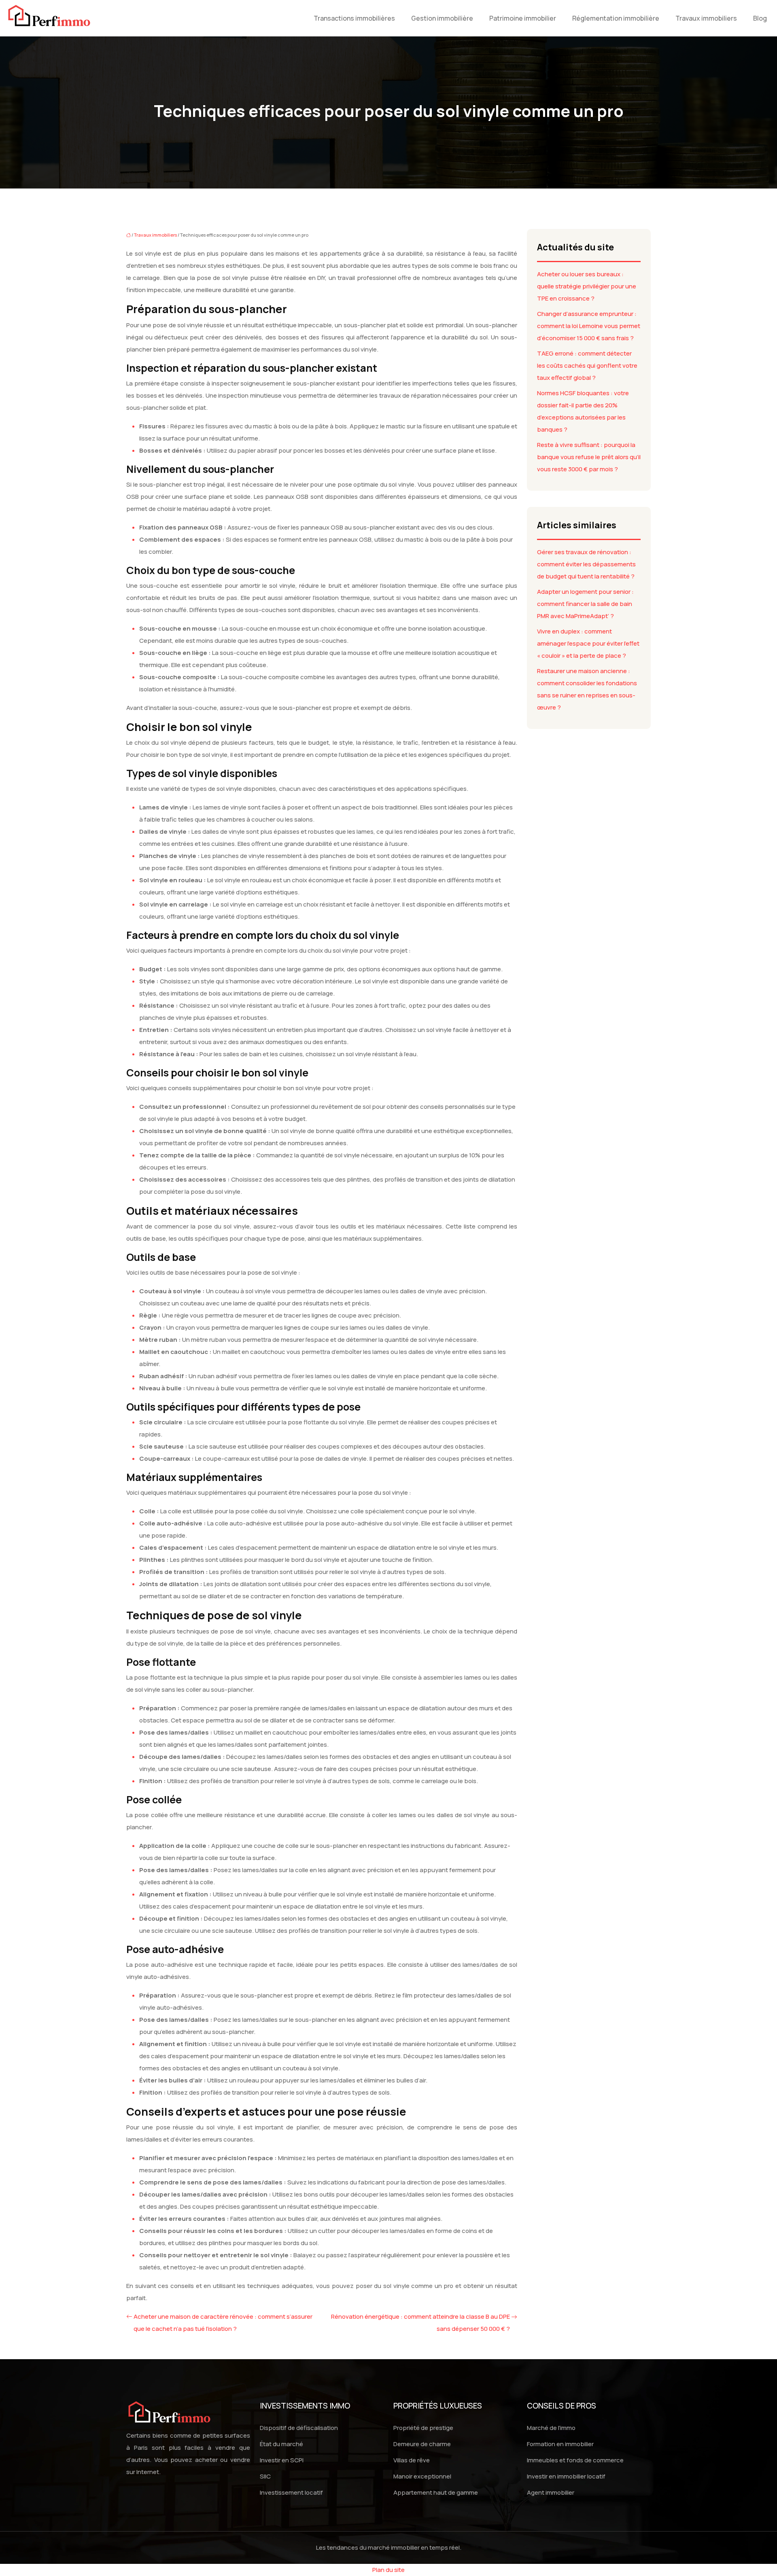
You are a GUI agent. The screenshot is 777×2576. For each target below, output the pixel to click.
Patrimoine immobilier (523, 18)
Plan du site (388, 2570)
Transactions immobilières (354, 18)
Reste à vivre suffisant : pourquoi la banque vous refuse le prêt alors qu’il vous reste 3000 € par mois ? (589, 457)
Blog (760, 18)
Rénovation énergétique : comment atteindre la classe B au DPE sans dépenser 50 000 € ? (420, 2323)
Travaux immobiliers (706, 18)
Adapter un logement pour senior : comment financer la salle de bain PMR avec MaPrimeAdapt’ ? (585, 604)
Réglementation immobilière (616, 18)
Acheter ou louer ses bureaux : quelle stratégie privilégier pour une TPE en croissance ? (587, 286)
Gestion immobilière (442, 18)
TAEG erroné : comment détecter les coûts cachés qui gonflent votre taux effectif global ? (587, 365)
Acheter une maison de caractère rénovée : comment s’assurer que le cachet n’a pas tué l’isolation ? (223, 2323)
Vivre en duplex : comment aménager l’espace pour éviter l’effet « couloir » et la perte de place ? (588, 643)
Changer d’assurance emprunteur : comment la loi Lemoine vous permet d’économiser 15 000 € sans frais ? (589, 326)
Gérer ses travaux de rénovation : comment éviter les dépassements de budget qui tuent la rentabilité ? (586, 564)
